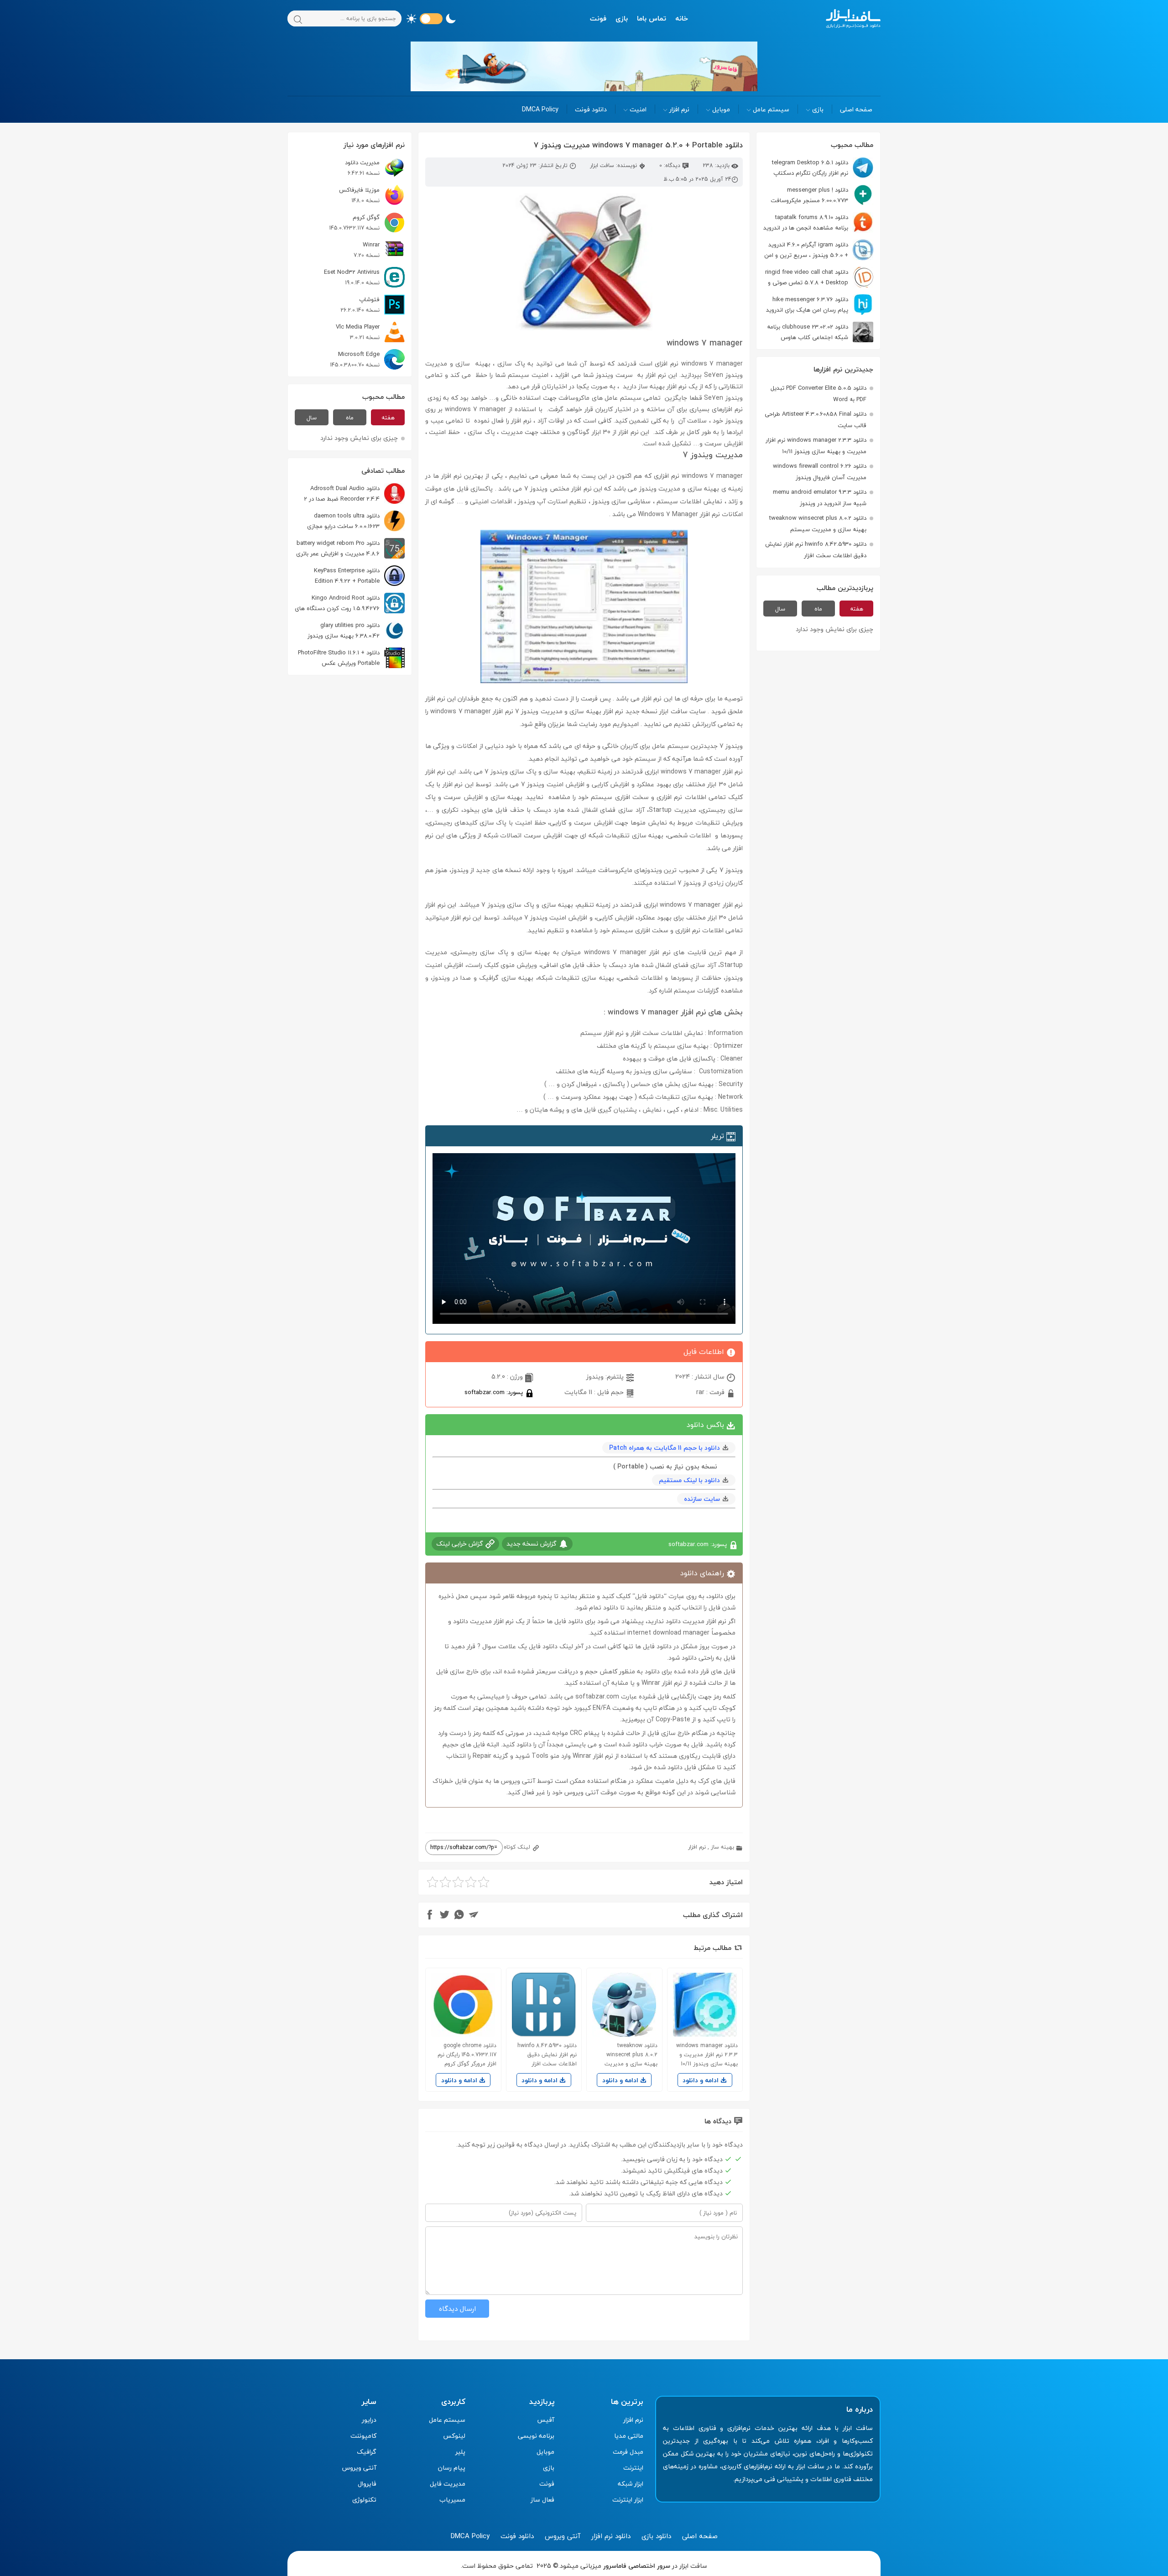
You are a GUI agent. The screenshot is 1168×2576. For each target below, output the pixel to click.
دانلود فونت (591, 109)
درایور (369, 2420)
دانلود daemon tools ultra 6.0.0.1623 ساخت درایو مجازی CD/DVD (356, 521)
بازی (622, 18)
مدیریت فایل (448, 2484)
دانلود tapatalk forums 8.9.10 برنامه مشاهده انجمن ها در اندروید (806, 222)
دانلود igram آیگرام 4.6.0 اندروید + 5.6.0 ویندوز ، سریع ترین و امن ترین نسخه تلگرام (819, 250)
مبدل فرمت (628, 2452)
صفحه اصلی (856, 109)
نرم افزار (679, 109)
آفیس (546, 2420)
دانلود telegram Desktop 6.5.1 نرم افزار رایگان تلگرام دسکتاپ (810, 168)
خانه (682, 18)
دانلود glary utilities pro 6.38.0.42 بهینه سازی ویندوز (344, 630)
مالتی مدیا (629, 2436)
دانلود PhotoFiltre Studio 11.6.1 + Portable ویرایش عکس (339, 658)
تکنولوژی (364, 2500)
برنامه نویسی (536, 2436)
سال (780, 609)
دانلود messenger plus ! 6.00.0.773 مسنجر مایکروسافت (809, 195)
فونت (598, 18)
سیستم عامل (771, 109)
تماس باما (652, 18)
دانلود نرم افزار (611, 2536)
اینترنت (633, 2468)
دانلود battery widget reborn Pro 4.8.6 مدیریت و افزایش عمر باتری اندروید (350, 548)
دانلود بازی (656, 2536)
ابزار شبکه (631, 2484)
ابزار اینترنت (628, 2500)
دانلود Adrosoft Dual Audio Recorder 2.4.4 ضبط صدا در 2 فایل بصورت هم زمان (354, 494)
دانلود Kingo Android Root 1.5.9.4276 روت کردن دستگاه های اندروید (350, 603)
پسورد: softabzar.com (495, 1392)
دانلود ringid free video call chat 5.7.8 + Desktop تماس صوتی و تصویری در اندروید (819, 277)
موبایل (721, 109)
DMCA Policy (540, 109)
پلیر (460, 2452)
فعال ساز (542, 2500)
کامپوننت (363, 2436)
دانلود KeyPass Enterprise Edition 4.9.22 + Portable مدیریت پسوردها (359, 576)
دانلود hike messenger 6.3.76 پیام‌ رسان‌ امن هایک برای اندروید (807, 305)
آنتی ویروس (359, 2468)
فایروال (367, 2484)
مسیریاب (452, 2500)
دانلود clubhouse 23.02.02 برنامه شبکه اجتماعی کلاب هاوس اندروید (820, 332)
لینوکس (454, 2436)
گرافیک (367, 2452)
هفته (857, 609)
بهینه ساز (722, 1847)
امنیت (638, 109)
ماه (818, 609)
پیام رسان (452, 2468)
